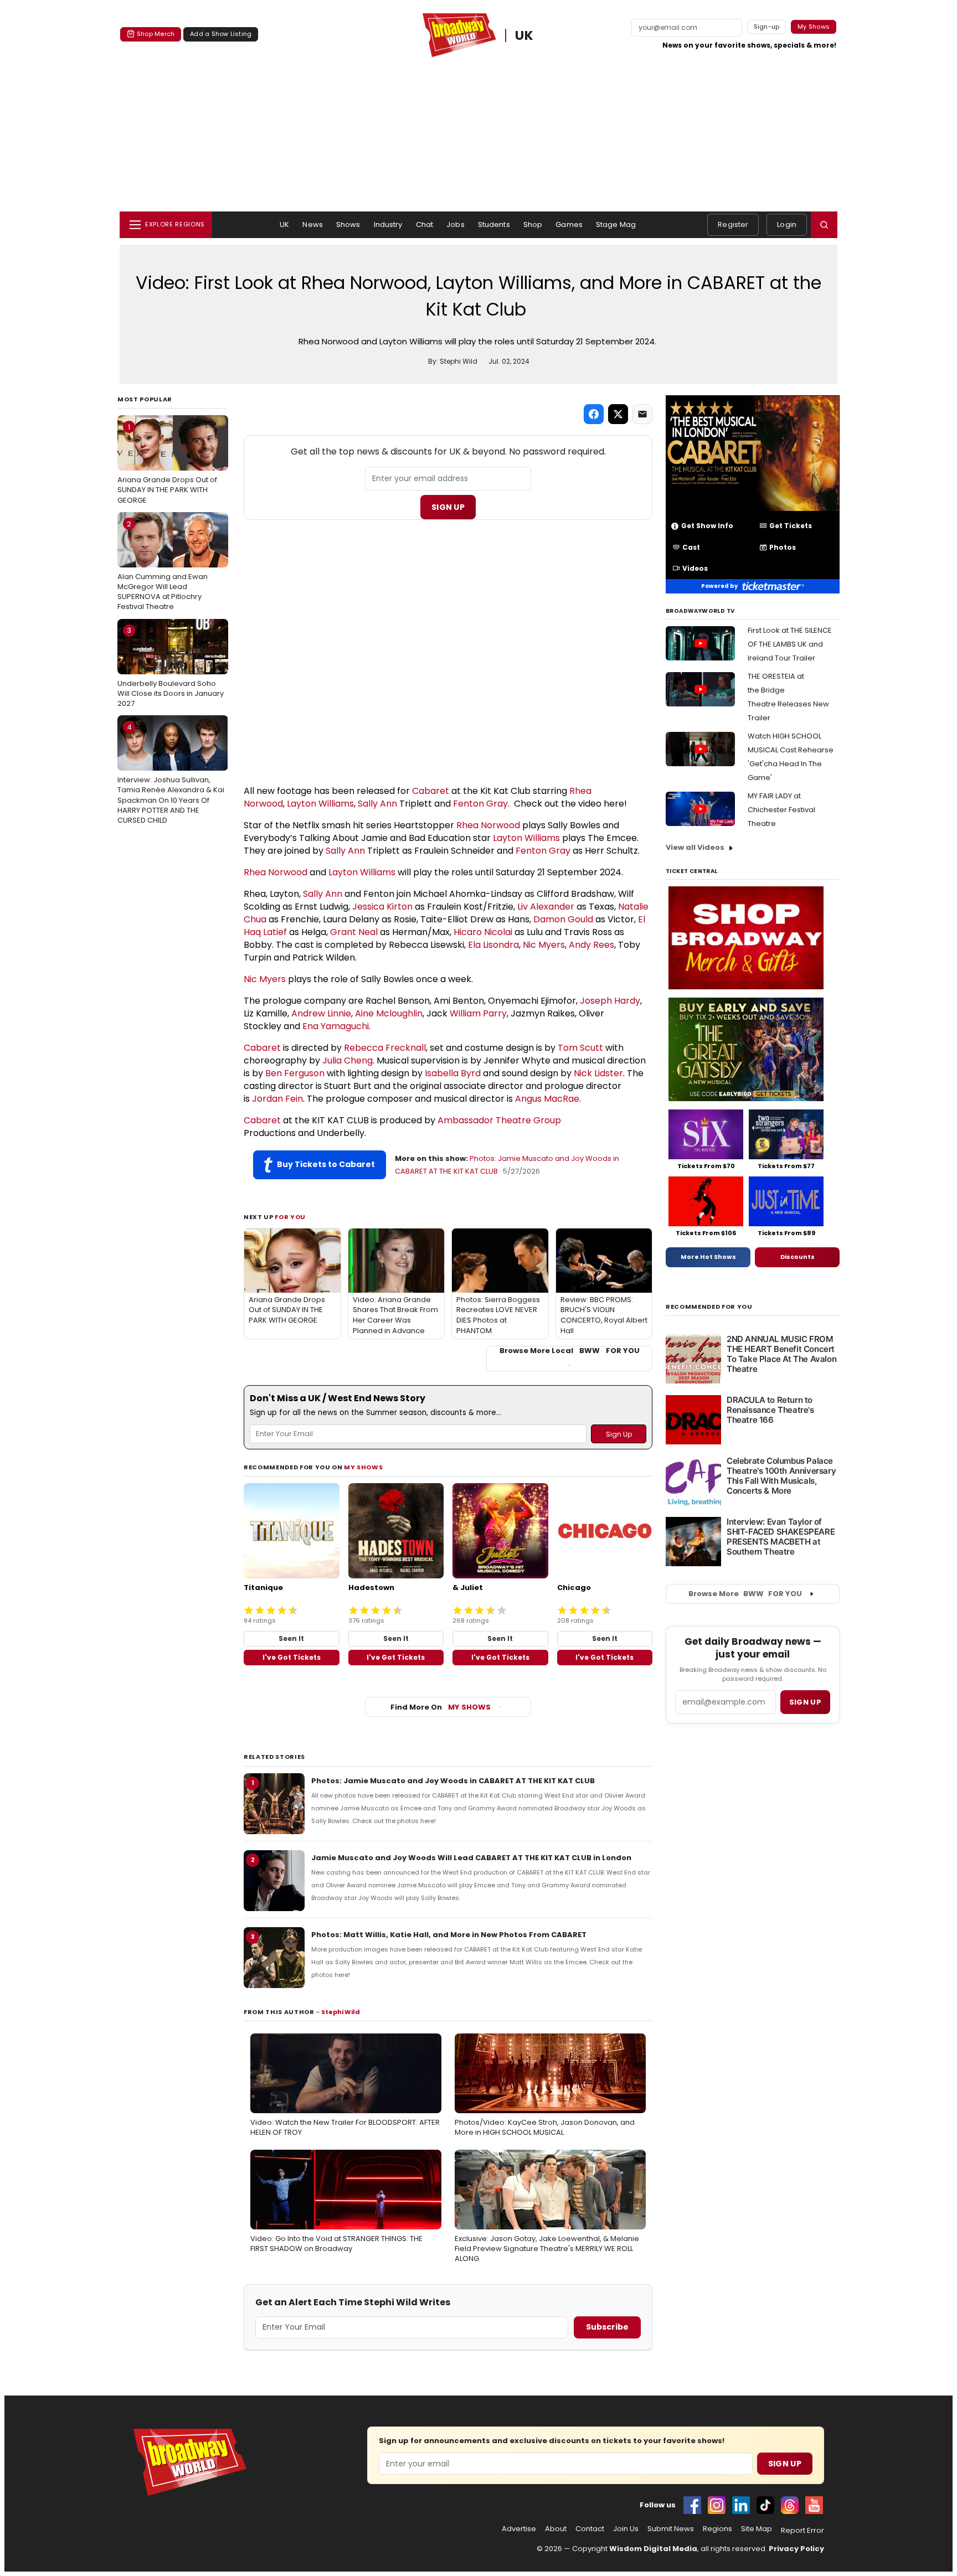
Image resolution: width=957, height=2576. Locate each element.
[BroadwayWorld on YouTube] (814, 2505)
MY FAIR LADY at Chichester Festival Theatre (781, 810)
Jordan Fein (277, 1099)
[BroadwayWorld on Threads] (790, 2505)
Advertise (519, 2529)
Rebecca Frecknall (385, 1048)
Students (494, 224)
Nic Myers (544, 945)
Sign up (805, 1702)
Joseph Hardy (610, 1001)
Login (787, 224)
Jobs (456, 224)
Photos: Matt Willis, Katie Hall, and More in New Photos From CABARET (449, 1935)
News (313, 224)
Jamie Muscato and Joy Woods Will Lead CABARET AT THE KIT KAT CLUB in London (471, 1858)
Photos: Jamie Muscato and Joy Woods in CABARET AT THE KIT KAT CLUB (453, 1781)
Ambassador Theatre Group (499, 1120)
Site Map (757, 2529)
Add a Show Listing (221, 34)
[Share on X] (618, 414)
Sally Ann (377, 804)
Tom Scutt (580, 1048)
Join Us (626, 2529)
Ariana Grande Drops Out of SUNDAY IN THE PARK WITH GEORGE (167, 463)
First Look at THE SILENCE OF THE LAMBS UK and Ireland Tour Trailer (790, 644)
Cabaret (431, 791)
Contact (590, 2529)
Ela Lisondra (493, 945)
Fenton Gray (480, 804)
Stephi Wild (341, 2012)
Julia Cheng (348, 1060)
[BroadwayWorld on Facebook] (692, 2505)
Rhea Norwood (488, 825)
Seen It (291, 1638)
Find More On (441, 1707)
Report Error (802, 2531)
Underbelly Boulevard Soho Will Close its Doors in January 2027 (171, 667)
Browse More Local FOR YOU (570, 1351)
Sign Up (448, 507)
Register (733, 224)
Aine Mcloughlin (389, 1013)
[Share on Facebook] (594, 414)
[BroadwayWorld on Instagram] (717, 2505)
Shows (348, 224)
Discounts (797, 1257)
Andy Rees (591, 945)
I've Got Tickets (292, 1657)
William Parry (478, 1013)
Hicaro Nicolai (483, 932)
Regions (717, 2529)
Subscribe (607, 2327)
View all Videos (695, 847)
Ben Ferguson (295, 1073)
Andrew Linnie (321, 1013)
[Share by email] (642, 414)
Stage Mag (616, 224)
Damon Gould (563, 919)
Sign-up (767, 27)
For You (290, 1217)
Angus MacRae (547, 1099)
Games (569, 224)
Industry (388, 224)
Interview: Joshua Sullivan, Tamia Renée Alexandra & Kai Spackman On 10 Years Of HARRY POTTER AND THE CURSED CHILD (171, 774)
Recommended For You (709, 1307)
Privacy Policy (796, 2549)
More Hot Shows (708, 1257)
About (556, 2529)
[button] (824, 225)
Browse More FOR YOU (745, 1594)
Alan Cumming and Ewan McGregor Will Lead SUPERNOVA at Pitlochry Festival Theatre (163, 566)
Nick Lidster (598, 1073)
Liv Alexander (546, 907)
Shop (533, 224)
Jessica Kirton (382, 907)
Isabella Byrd (453, 1073)
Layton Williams (320, 804)
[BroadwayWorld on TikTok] (765, 2505)
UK (525, 35)
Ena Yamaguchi (336, 1026)
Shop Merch (156, 34)
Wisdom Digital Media (653, 2549)
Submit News (671, 2529)
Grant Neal (354, 932)
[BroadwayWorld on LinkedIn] (741, 2505)
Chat (425, 224)
